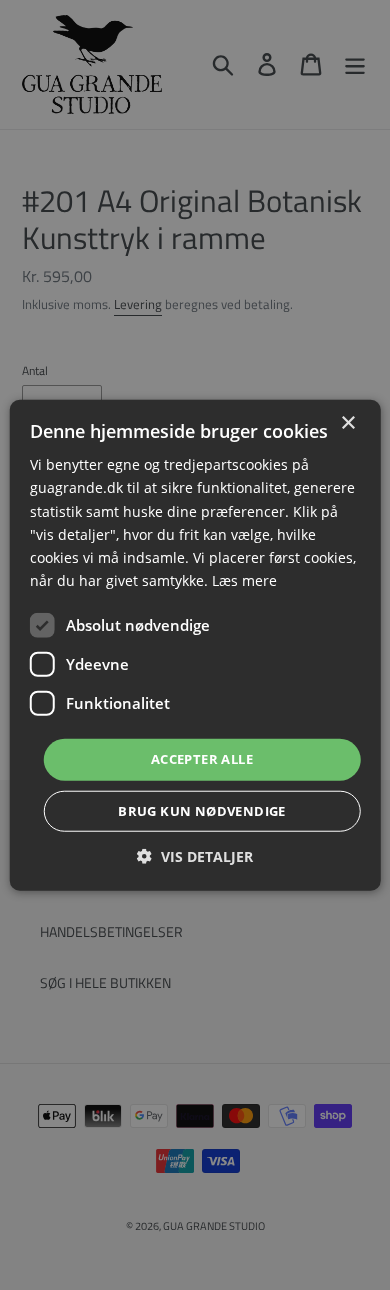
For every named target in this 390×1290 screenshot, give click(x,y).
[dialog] (195, 645)
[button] (195, 855)
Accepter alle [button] (202, 759)
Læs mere (244, 580)
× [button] (347, 423)
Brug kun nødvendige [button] (202, 810)
